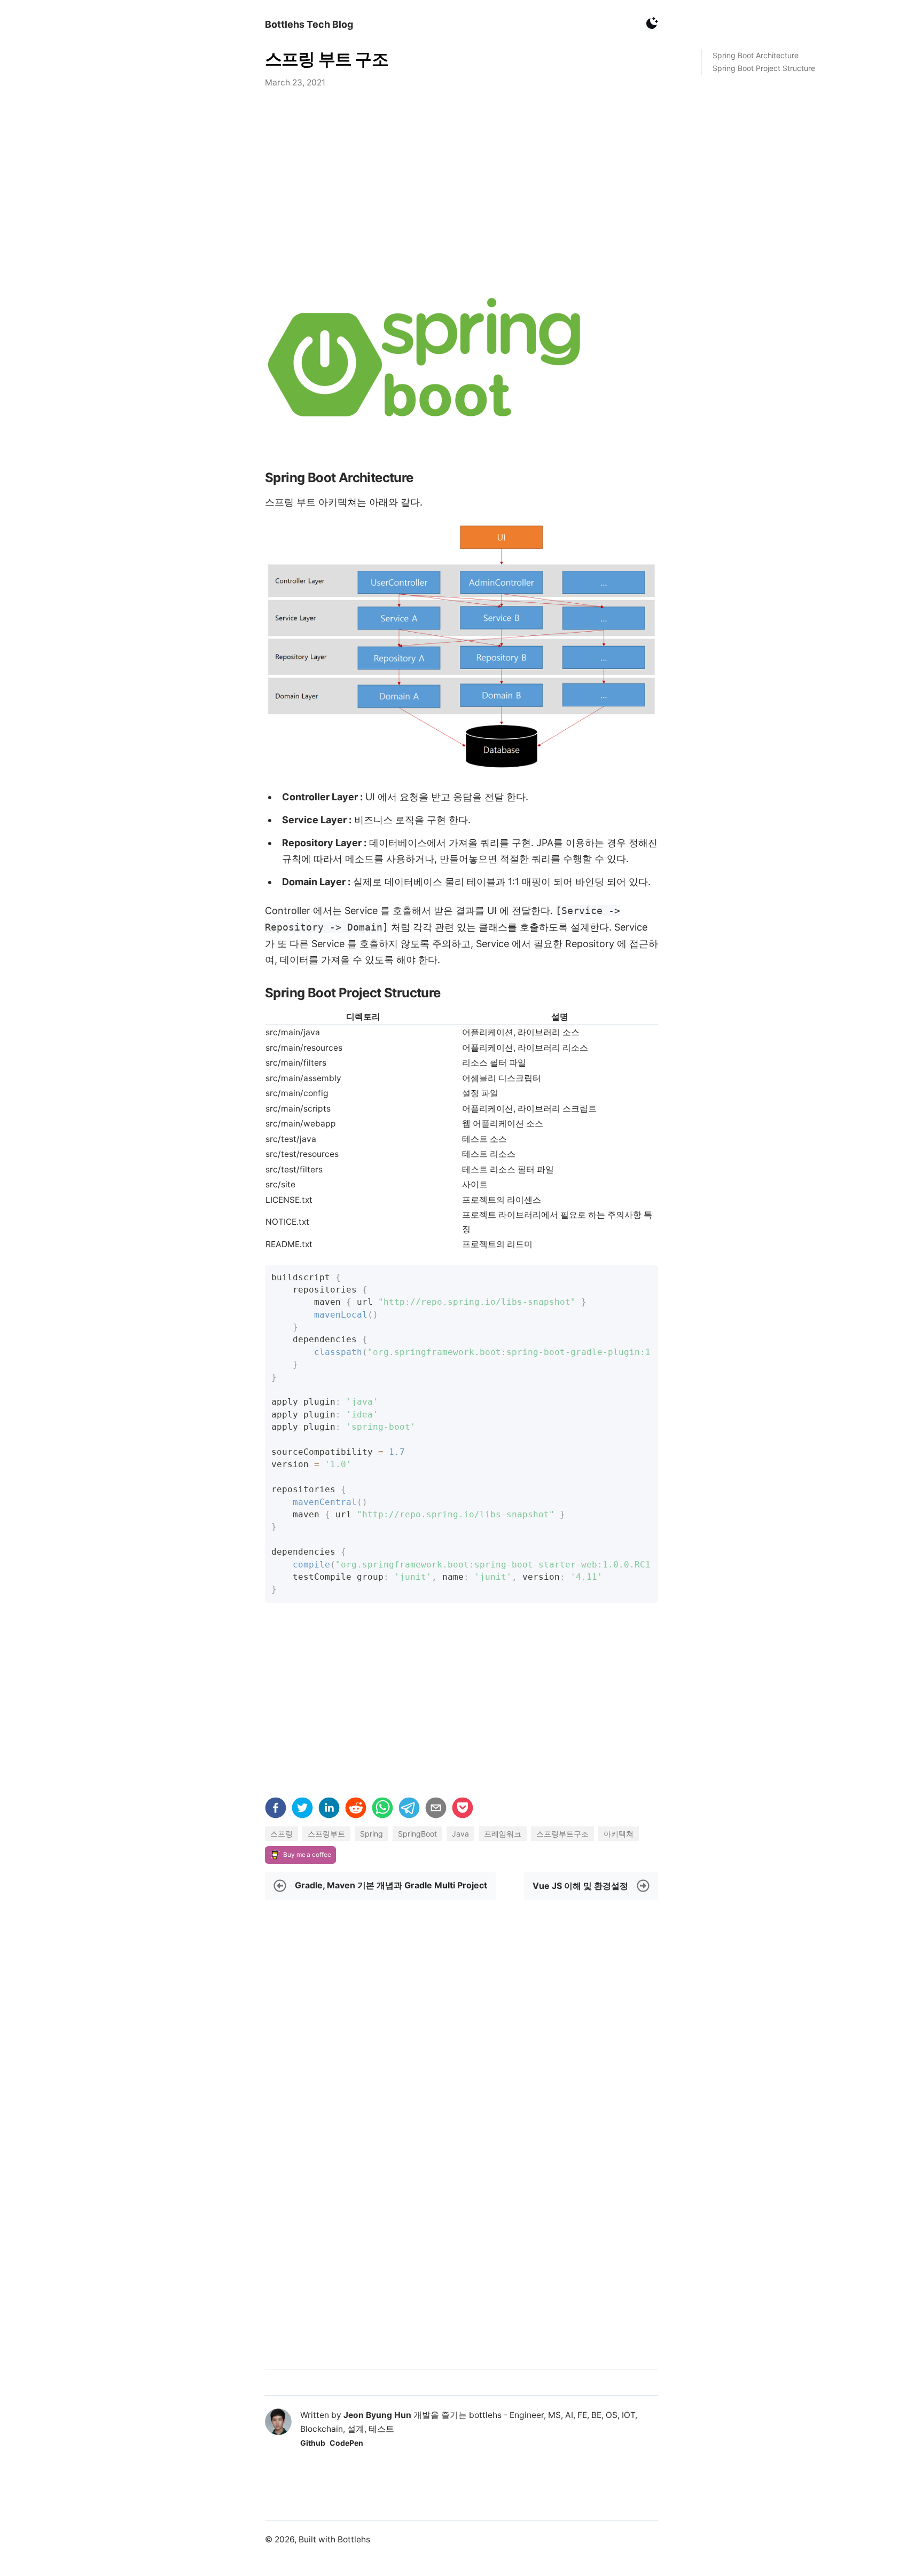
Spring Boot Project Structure (764, 68)
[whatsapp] (382, 1810)
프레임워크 (503, 1834)
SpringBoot (417, 1834)
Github (313, 2443)
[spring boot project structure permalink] (260, 993)
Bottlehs (354, 2539)
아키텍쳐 (619, 1834)
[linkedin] (329, 1810)
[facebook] (276, 1810)
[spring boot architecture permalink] (260, 478)
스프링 (281, 1834)
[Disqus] (461, 2227)
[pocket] (463, 1810)
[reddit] (356, 1810)
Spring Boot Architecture (756, 55)
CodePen (346, 2443)
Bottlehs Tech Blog (309, 24)
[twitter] (302, 1810)
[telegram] (409, 1810)
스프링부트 (326, 1834)
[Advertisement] (461, 186)
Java (460, 1834)
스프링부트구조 (562, 1834)
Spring (371, 1834)
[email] (436, 1810)
